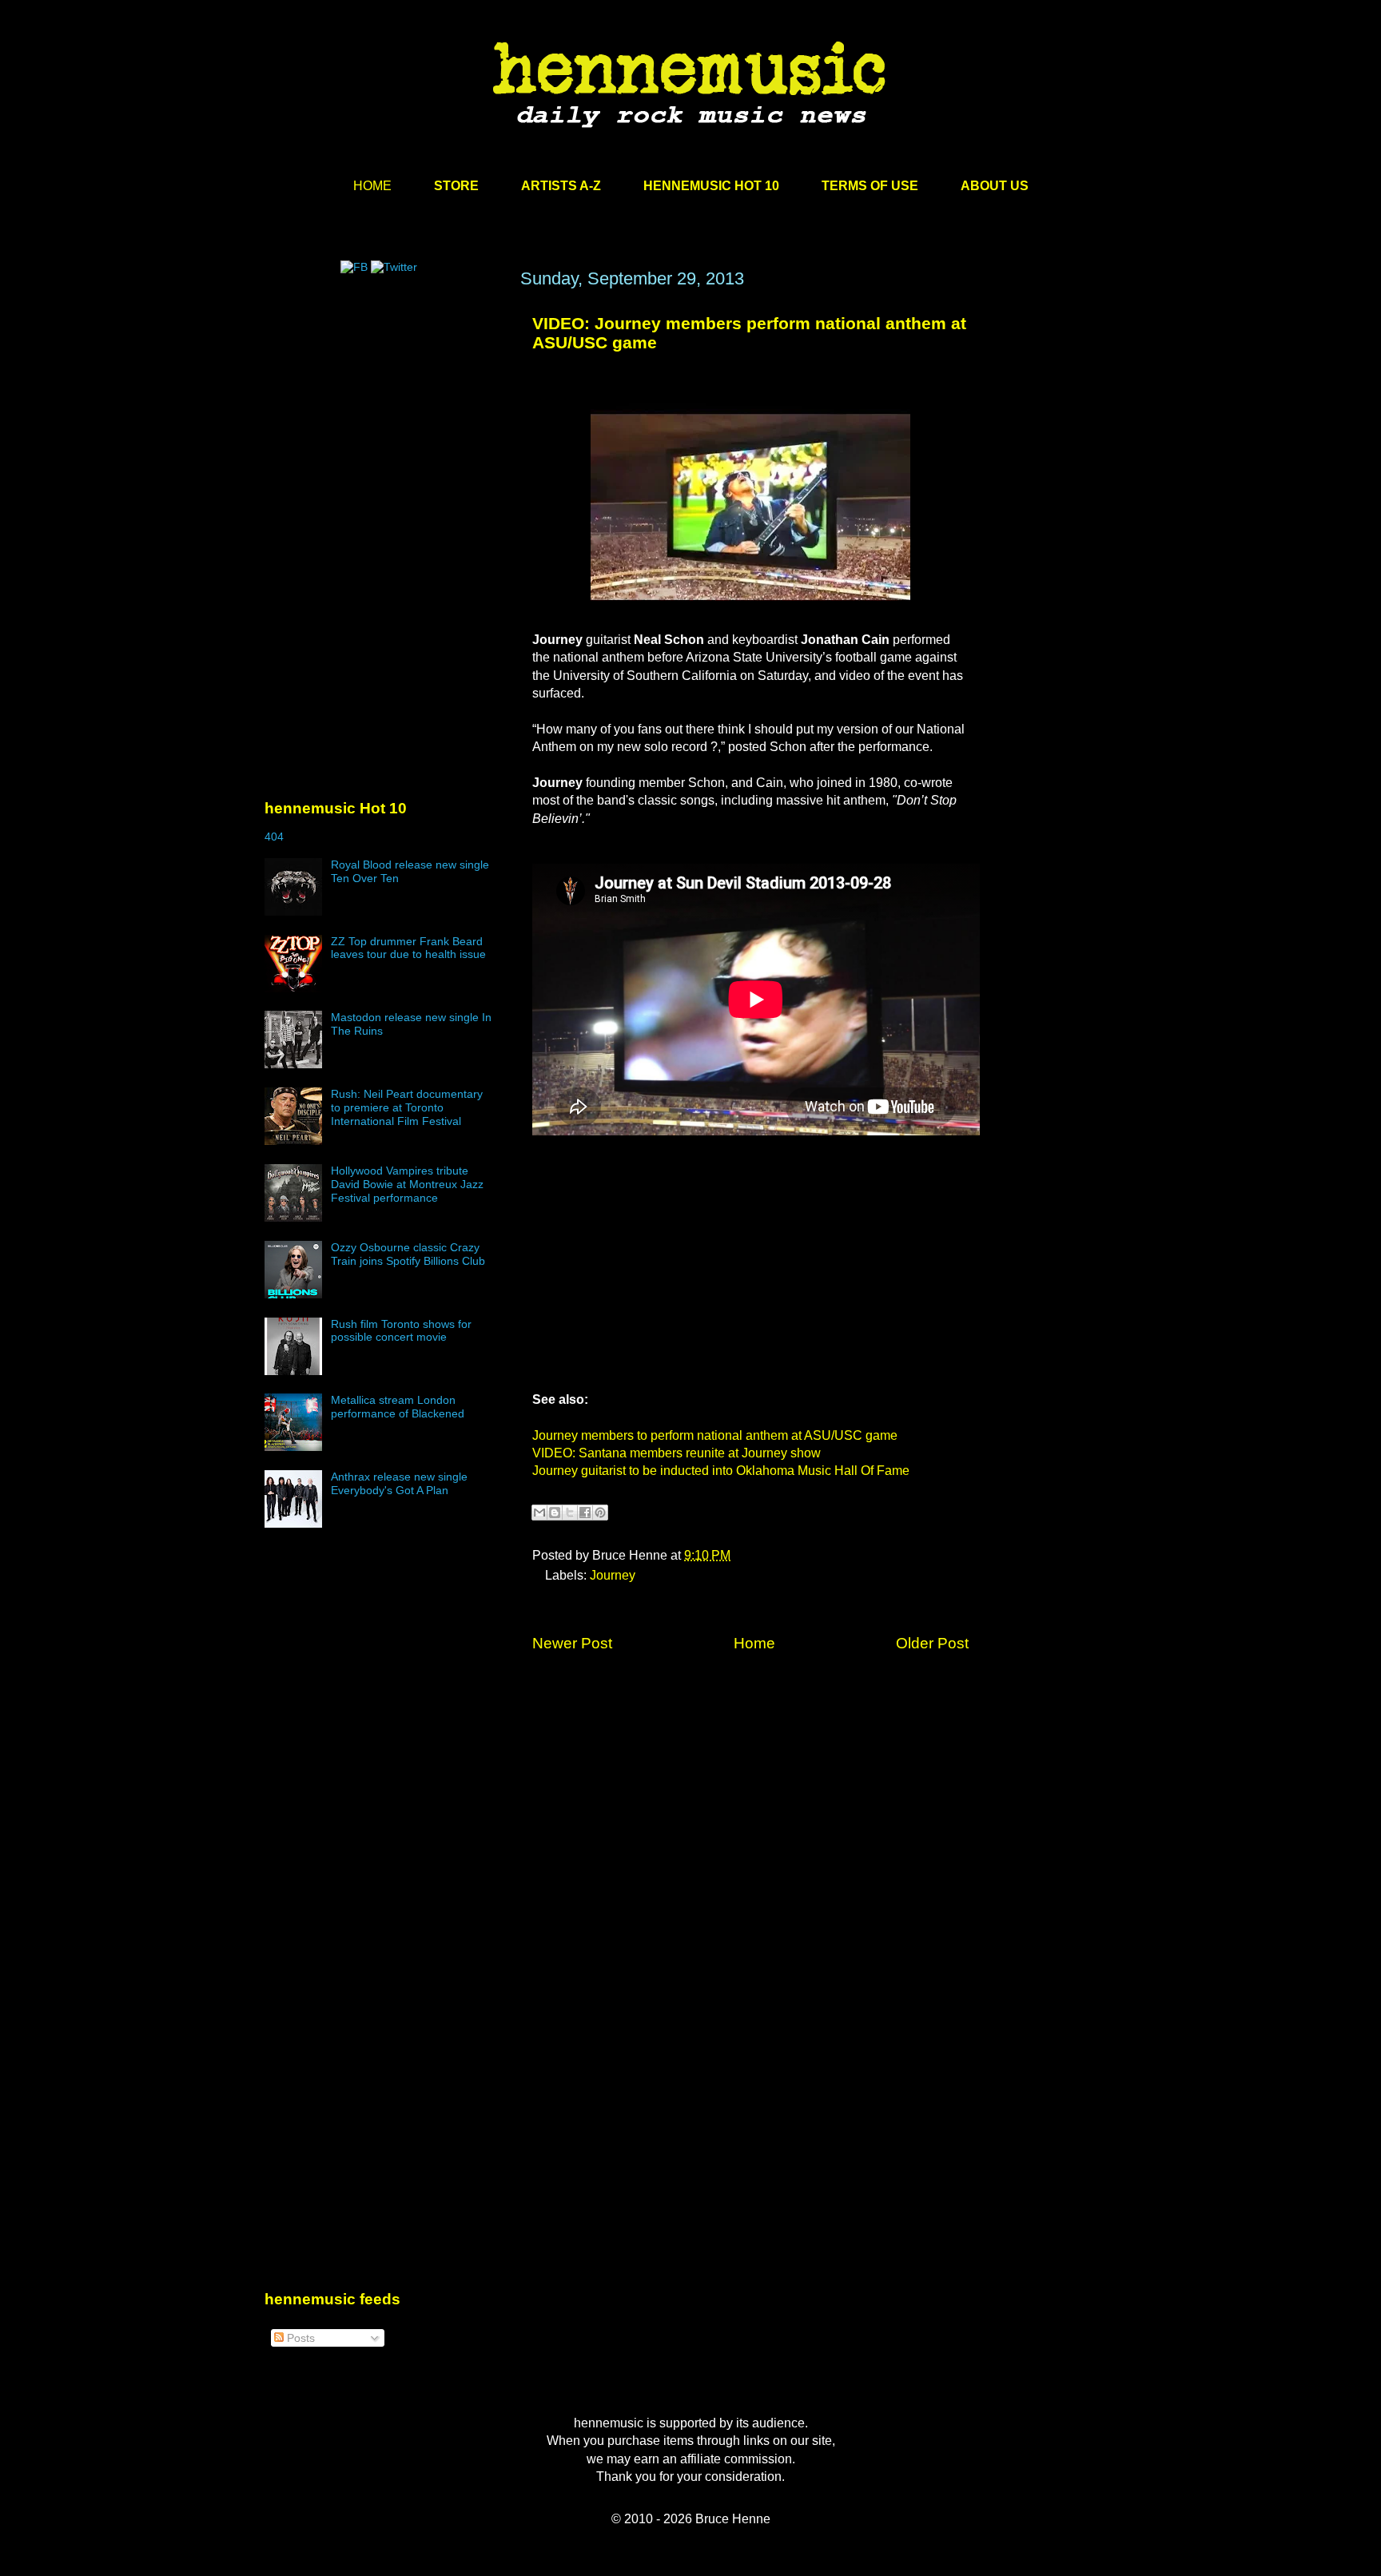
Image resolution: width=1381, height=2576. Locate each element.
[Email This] (539, 1513)
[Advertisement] (384, 421)
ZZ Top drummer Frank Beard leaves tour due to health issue (408, 948)
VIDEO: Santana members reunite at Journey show (677, 1453)
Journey (613, 1575)
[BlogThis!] (555, 1513)
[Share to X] (570, 1513)
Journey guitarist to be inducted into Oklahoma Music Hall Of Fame (721, 1471)
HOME (372, 186)
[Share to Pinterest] (600, 1513)
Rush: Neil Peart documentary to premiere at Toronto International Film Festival (407, 1107)
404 (274, 837)
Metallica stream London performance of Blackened (398, 1407)
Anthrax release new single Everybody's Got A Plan (399, 1483)
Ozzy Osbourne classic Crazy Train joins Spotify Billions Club (408, 1254)
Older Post (932, 1643)
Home (754, 1643)
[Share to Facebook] (585, 1513)
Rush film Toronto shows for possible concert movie (401, 1331)
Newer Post (572, 1643)
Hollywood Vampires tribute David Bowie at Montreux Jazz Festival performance (407, 1184)
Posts (299, 2338)
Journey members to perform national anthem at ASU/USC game (715, 1435)
